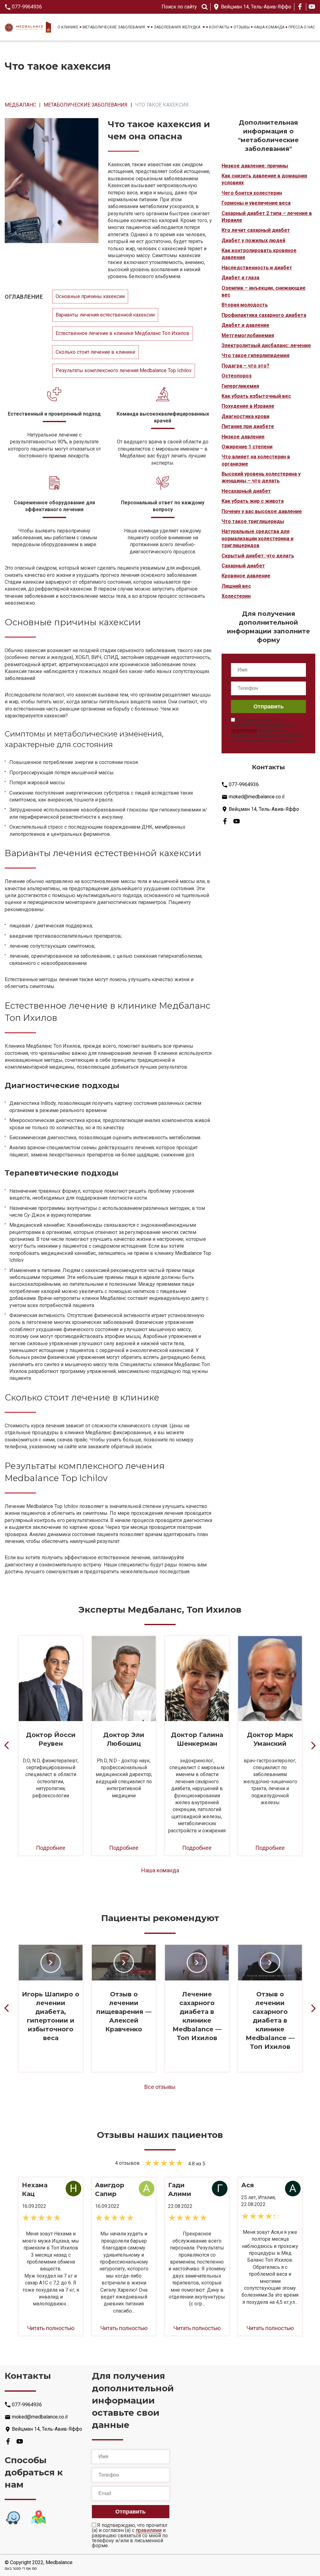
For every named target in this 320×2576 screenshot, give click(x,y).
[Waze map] (13, 2518)
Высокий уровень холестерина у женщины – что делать (261, 477)
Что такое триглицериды (253, 521)
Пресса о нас (302, 27)
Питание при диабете (248, 426)
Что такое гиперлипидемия (255, 355)
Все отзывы (160, 2087)
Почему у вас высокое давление (262, 511)
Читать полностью (51, 2328)
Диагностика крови (245, 416)
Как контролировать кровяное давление (259, 254)
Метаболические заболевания (114, 27)
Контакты (219, 27)
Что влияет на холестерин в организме (256, 460)
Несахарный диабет (246, 491)
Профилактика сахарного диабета (264, 315)
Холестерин (236, 596)
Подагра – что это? (245, 366)
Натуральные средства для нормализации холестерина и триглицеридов (257, 538)
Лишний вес (236, 586)
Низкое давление (243, 437)
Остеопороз (237, 376)
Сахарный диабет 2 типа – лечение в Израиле (267, 217)
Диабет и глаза (240, 278)
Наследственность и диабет (257, 268)
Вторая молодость (245, 305)
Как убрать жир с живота (253, 501)
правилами (244, 730)
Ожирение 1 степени (247, 447)
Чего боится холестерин (252, 193)
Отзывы (242, 27)
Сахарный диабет (243, 566)
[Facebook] (300, 7)
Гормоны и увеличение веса (256, 203)
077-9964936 (27, 7)
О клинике (68, 27)
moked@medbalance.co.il (257, 797)
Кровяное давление (246, 576)
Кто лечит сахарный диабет (256, 230)
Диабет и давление (245, 325)
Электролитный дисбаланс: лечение (266, 345)
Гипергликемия (240, 386)
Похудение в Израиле (248, 406)
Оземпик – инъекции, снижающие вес (264, 291)
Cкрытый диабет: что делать (258, 556)
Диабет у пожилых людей (253, 240)
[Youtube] (312, 7)
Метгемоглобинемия (248, 335)
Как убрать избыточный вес (256, 396)
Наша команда (269, 27)
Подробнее (51, 1848)
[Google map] (38, 2518)
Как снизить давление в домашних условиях (264, 179)
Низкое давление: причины (255, 166)
